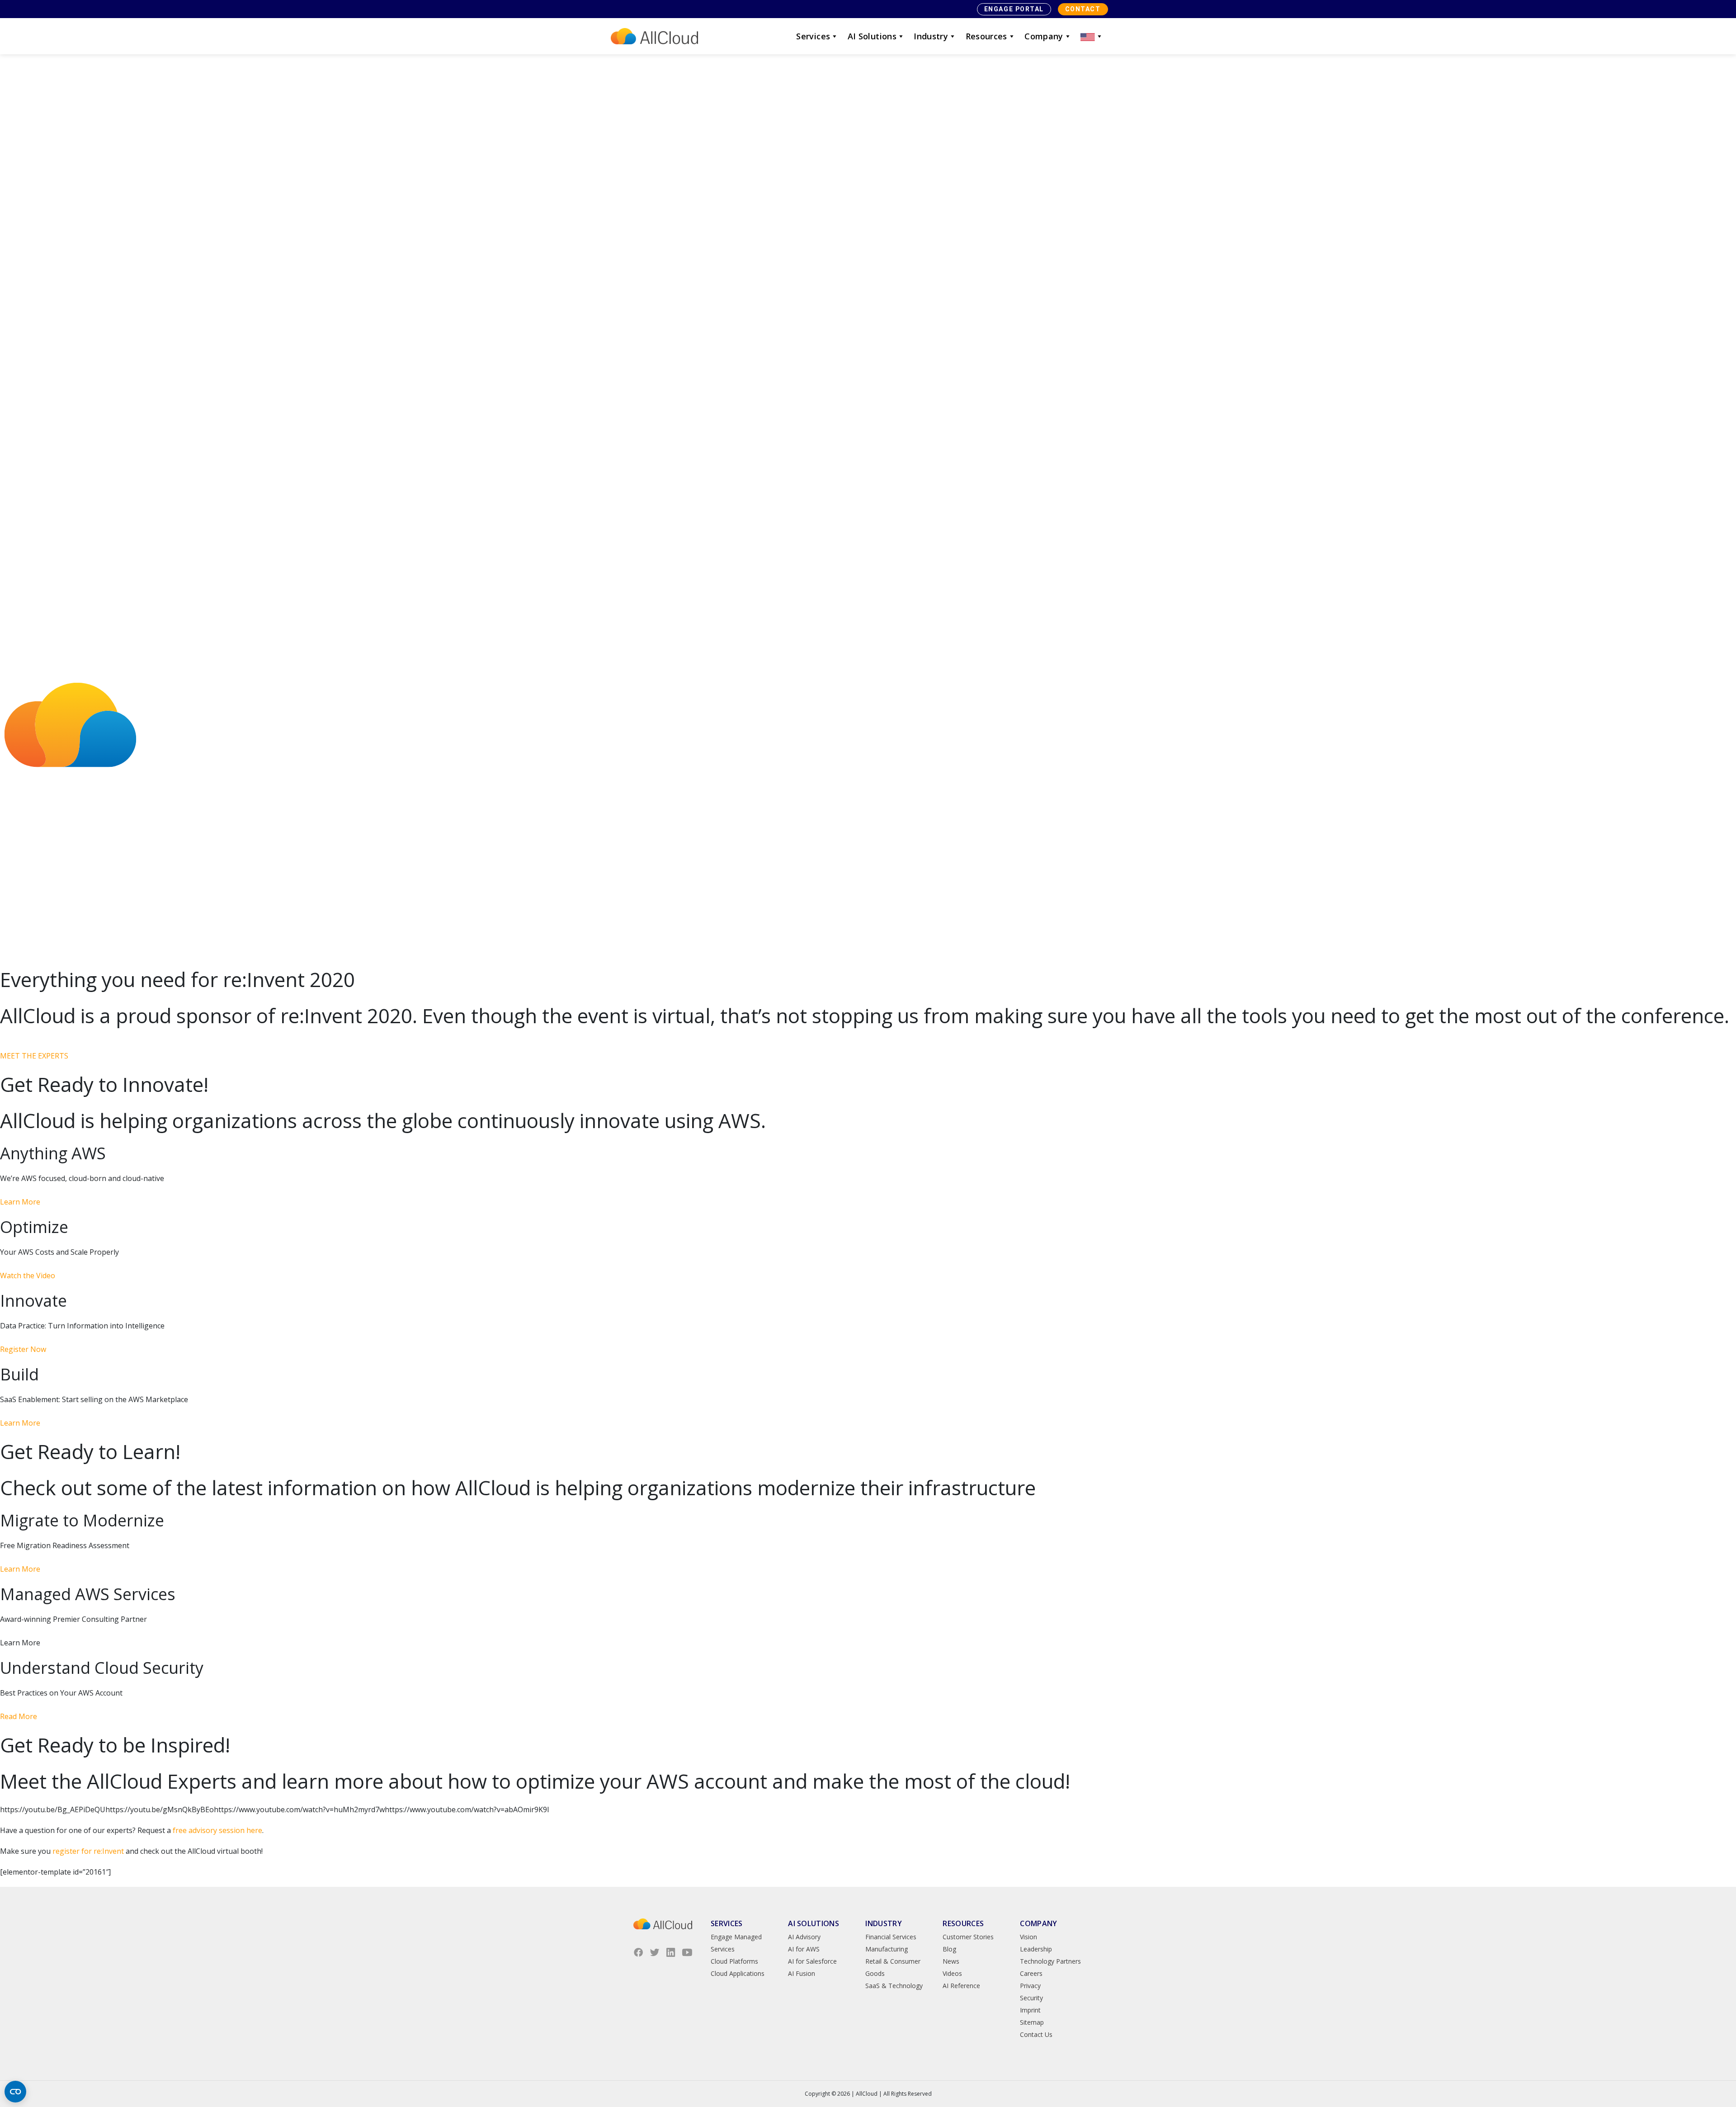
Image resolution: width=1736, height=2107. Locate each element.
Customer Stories (968, 1937)
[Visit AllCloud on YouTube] (687, 1952)
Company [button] (1044, 36)
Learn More (20, 1202)
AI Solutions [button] (872, 36)
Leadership (1036, 1949)
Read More (19, 1716)
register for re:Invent (88, 1851)
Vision (1028, 1937)
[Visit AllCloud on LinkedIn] (671, 1952)
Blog (949, 1949)
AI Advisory (804, 1937)
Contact (1083, 9)
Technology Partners (1050, 1961)
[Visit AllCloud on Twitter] (655, 1952)
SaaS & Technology (894, 1986)
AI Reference (961, 1986)
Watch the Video (28, 1276)
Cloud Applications (738, 1973)
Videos (952, 1973)
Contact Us (1036, 2034)
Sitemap (1032, 2022)
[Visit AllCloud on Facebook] (638, 1952)
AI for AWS (804, 1949)
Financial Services (891, 1937)
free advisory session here (217, 1830)
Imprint (1030, 2010)
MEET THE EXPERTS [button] (34, 1056)
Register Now (23, 1349)
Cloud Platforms (734, 1961)
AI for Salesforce (812, 1961)
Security (1031, 1998)
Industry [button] (931, 36)
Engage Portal (1014, 9)
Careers (1031, 1973)
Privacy (1030, 1986)
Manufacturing (887, 1949)
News (951, 1961)
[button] (1092, 36)
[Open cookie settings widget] (15, 2092)
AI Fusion (802, 1973)
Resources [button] (986, 36)
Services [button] (813, 36)
